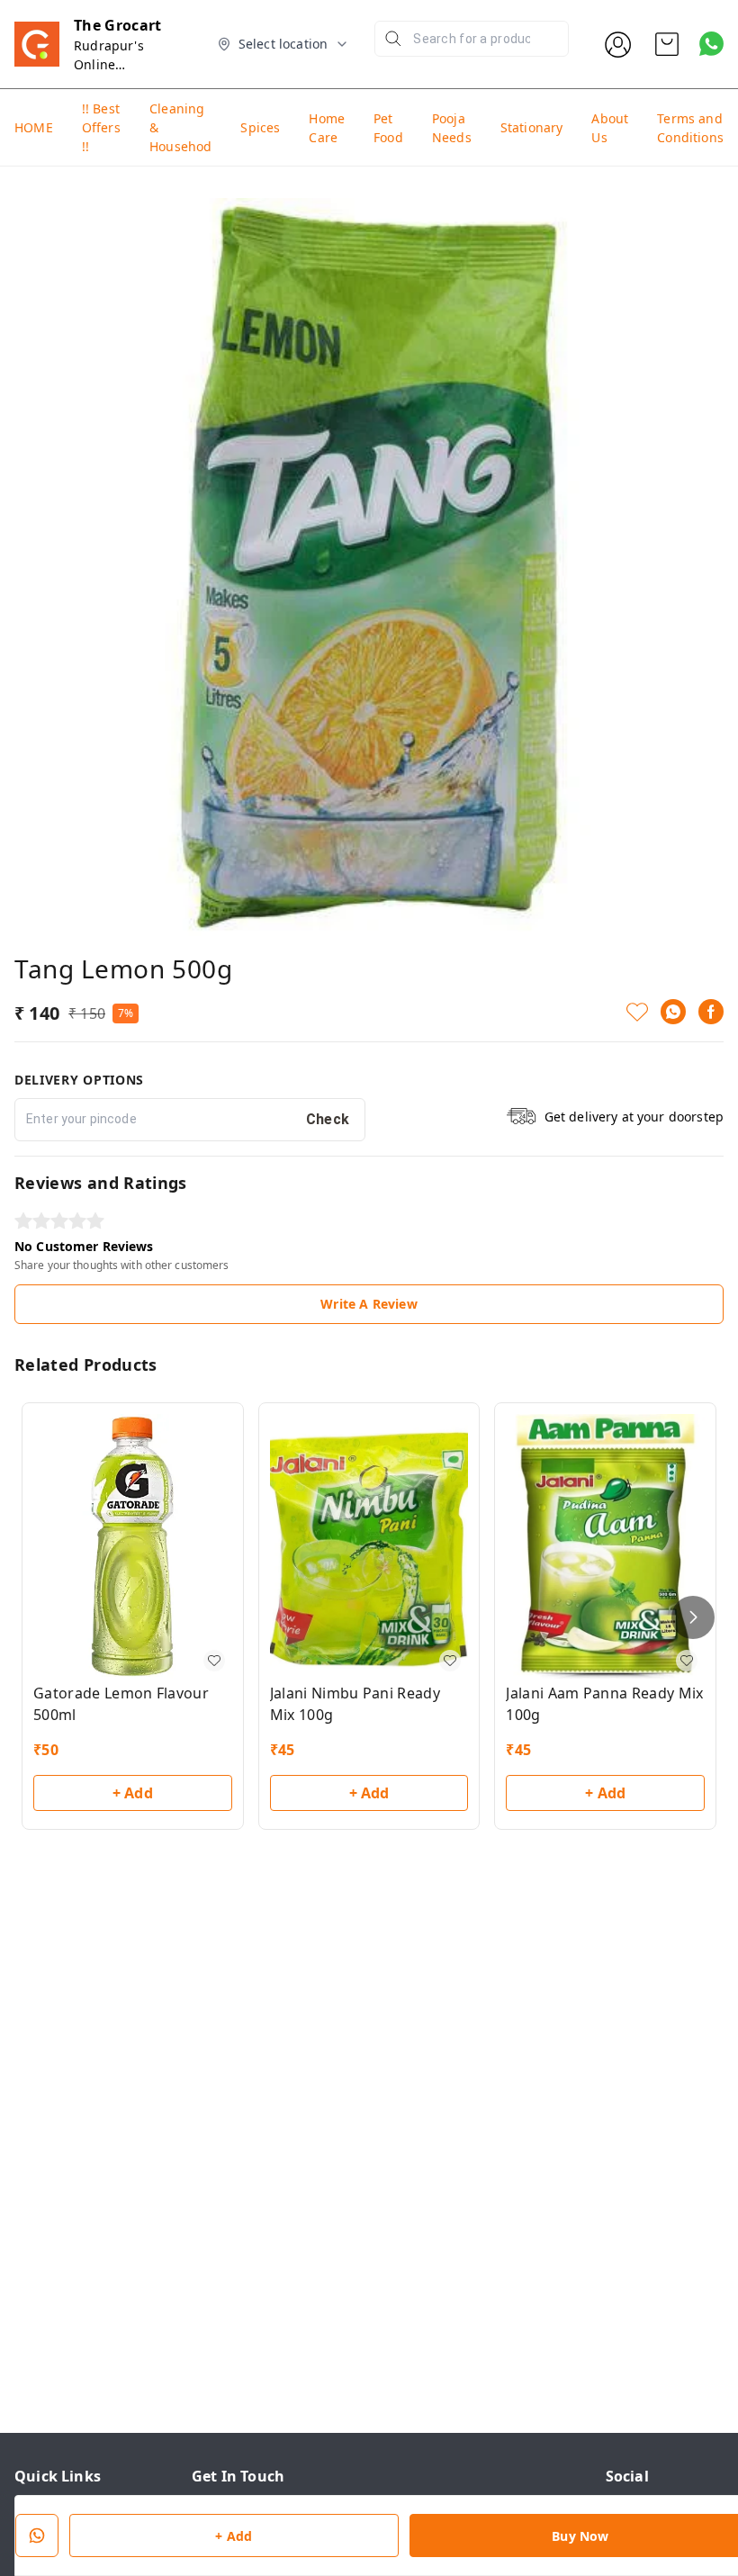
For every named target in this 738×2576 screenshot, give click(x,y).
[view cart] (667, 44)
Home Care (327, 128)
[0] (667, 44)
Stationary (532, 127)
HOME (34, 127)
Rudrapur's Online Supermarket (114, 64)
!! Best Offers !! (101, 127)
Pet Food (388, 128)
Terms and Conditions (690, 128)
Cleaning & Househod (180, 127)
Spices (260, 127)
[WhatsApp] (673, 1012)
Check (328, 1119)
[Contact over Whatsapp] (711, 44)
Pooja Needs (452, 128)
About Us (610, 128)
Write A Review (369, 1304)
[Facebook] (711, 1012)
